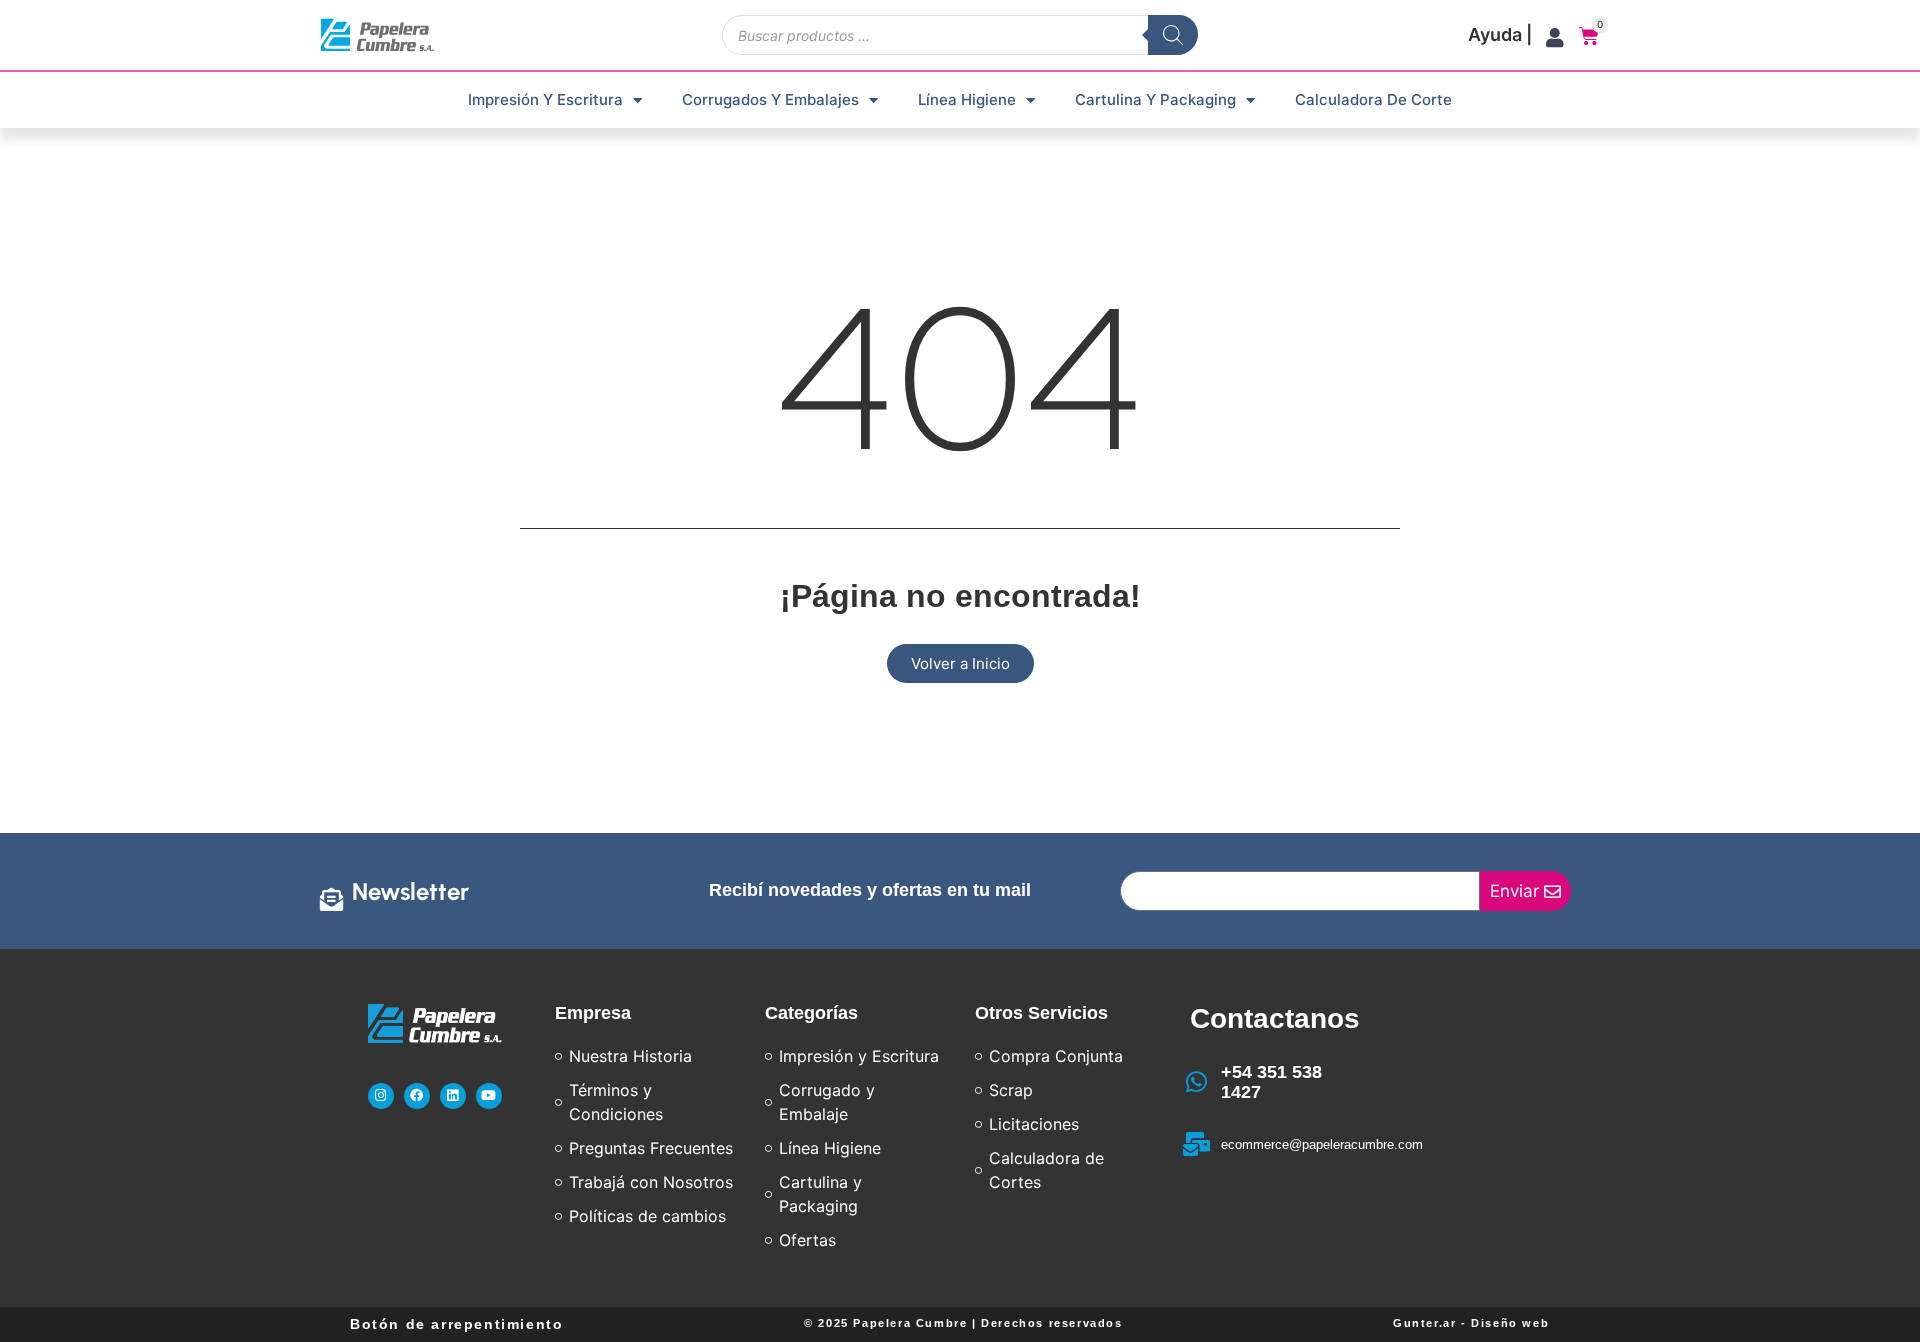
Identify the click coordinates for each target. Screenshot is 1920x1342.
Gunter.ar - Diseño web (1471, 1323)
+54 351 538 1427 (1271, 1082)
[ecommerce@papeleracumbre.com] (1197, 1144)
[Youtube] (489, 1096)
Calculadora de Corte (1373, 99)
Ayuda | (1500, 34)
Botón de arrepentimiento (456, 1324)
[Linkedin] (453, 1096)
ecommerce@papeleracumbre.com (1322, 1144)
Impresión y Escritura (545, 99)
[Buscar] (1173, 35)
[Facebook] (417, 1096)
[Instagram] (381, 1096)
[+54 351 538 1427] (1197, 1082)
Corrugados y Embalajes (770, 99)
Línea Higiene (967, 99)
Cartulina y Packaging (1155, 99)
